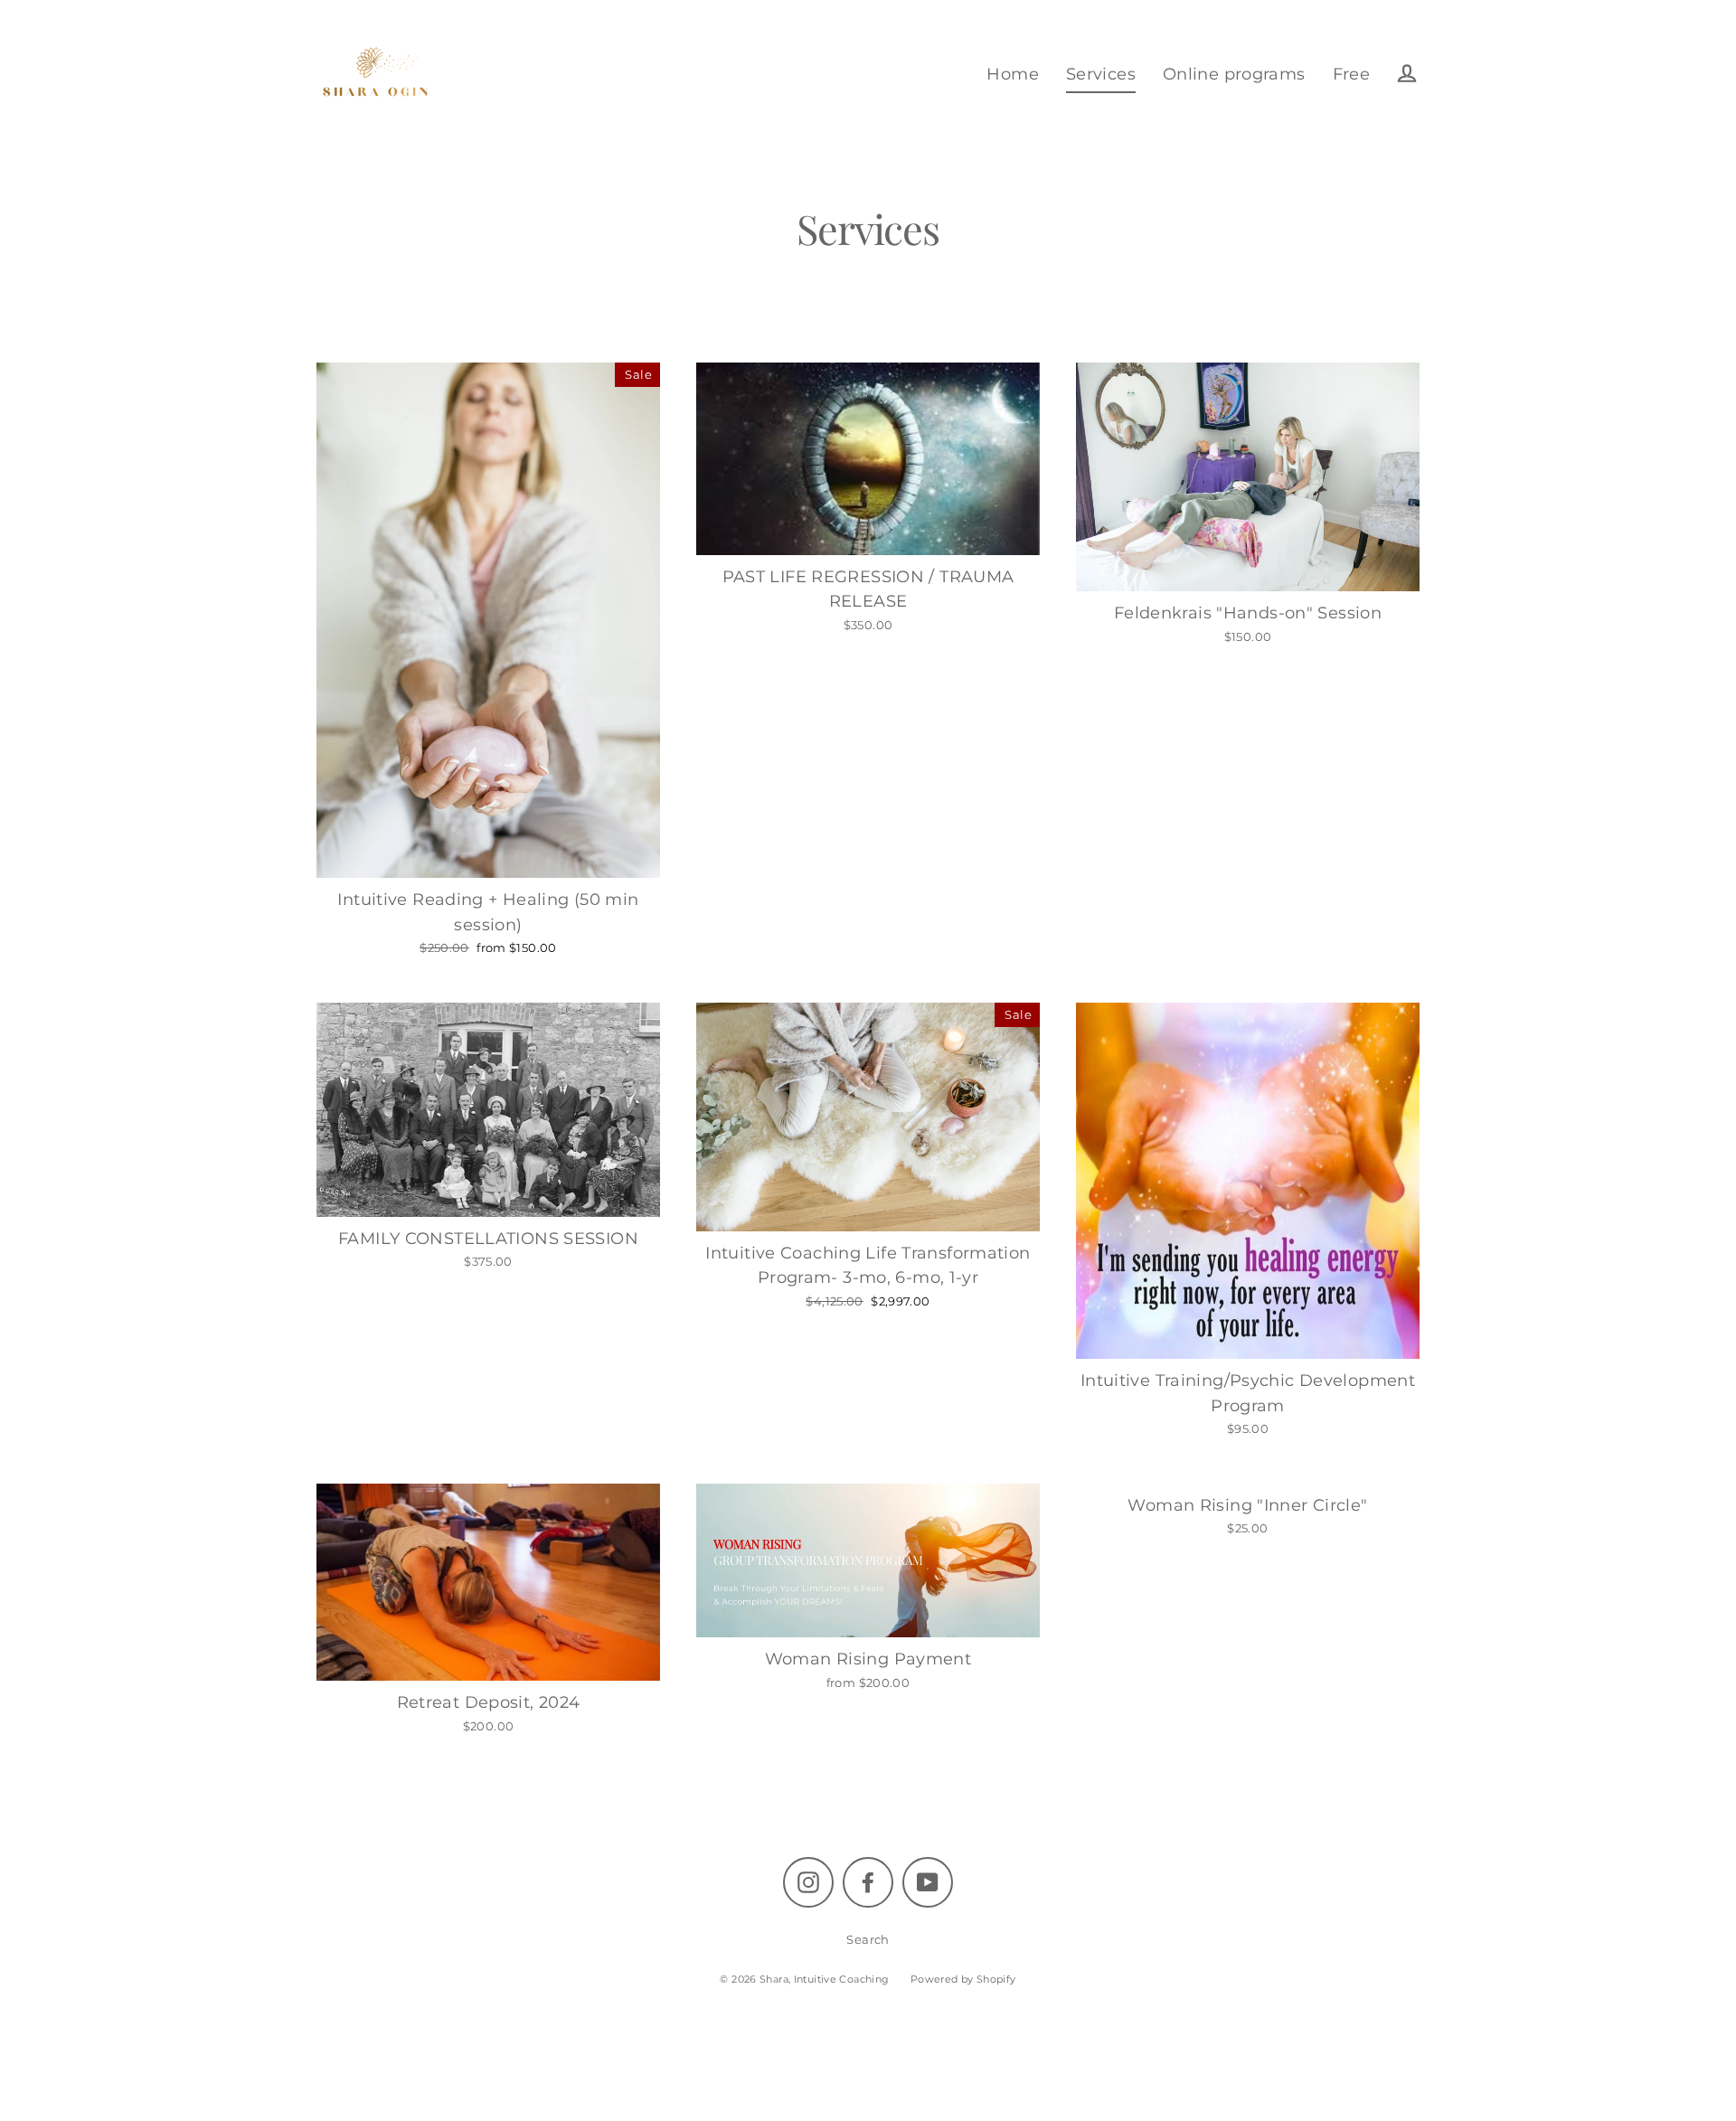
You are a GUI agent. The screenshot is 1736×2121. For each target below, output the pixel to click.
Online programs (1234, 74)
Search (868, 1939)
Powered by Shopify (963, 1979)
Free (1352, 74)
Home (1013, 74)
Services (1101, 74)
